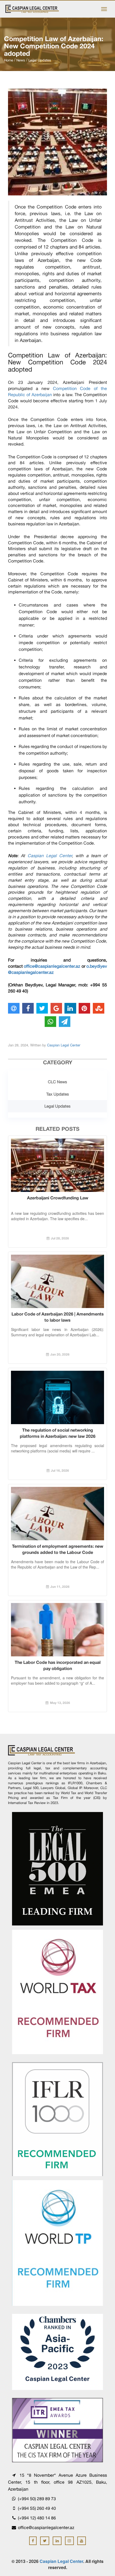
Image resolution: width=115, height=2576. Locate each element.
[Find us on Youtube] (82, 2541)
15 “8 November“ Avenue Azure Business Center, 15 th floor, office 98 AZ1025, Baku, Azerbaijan (57, 2482)
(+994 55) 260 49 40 (36, 2508)
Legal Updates (57, 1106)
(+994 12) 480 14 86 (36, 2518)
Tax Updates (58, 1094)
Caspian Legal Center (50, 856)
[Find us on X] (45, 2541)
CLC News (57, 1082)
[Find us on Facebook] (33, 2541)
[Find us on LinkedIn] (57, 2541)
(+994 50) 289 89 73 (36, 2499)
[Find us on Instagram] (69, 2541)
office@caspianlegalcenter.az (52, 966)
